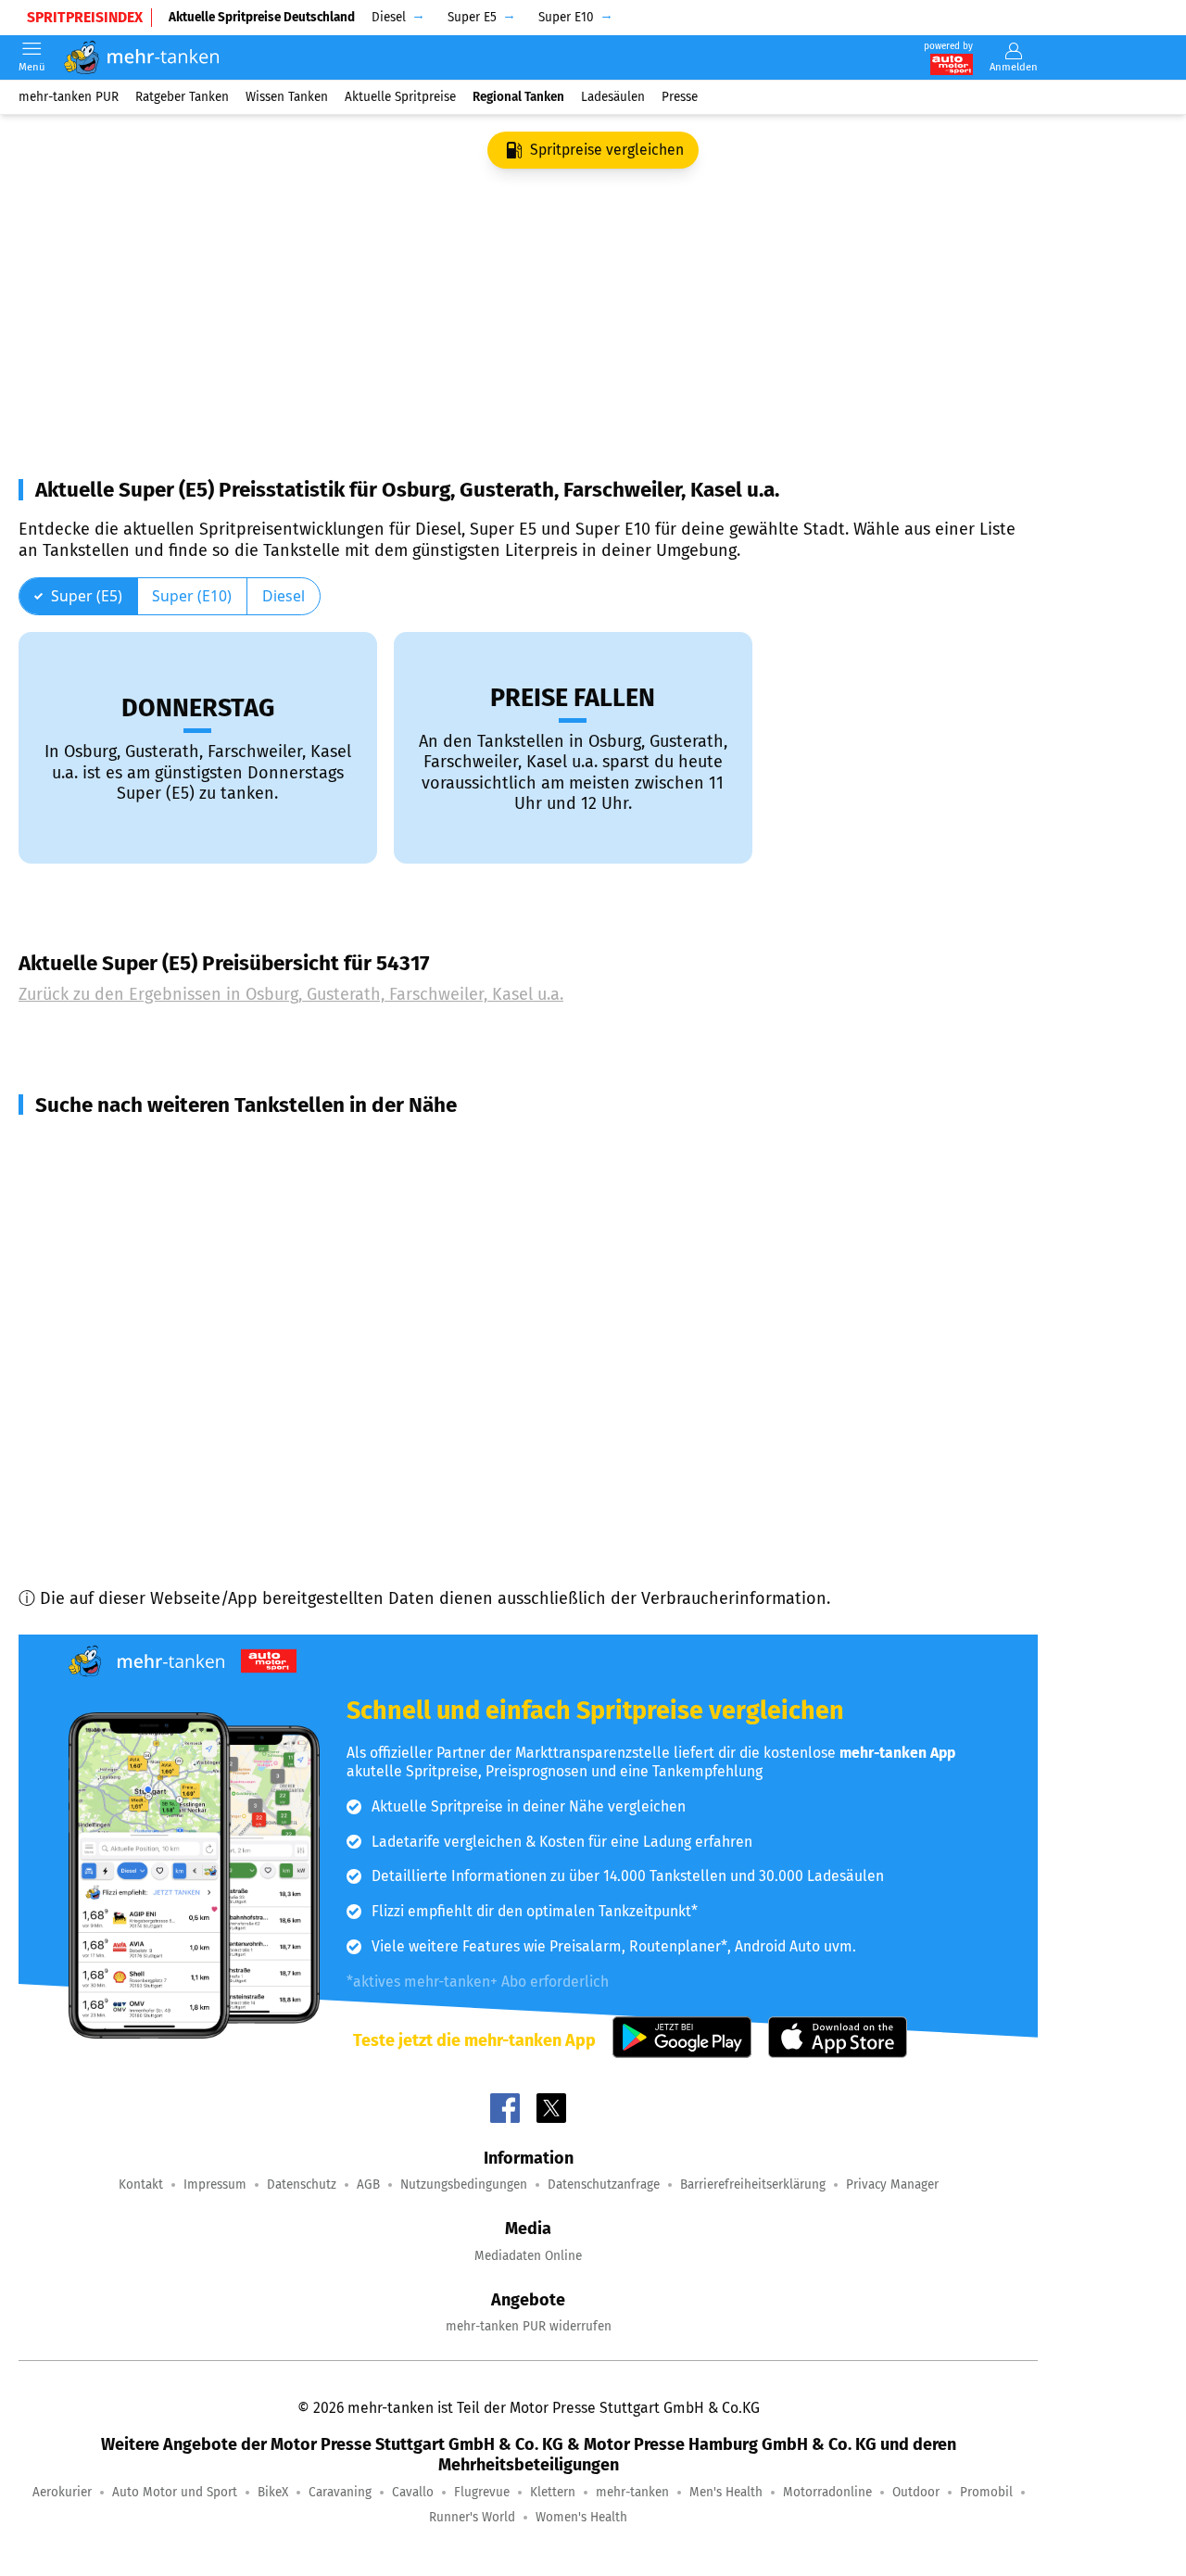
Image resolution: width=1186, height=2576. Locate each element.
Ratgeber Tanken (182, 97)
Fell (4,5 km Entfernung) (132, 1280)
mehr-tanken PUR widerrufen (529, 2326)
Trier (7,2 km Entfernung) (137, 1413)
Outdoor (916, 2492)
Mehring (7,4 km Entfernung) (150, 1446)
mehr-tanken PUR (69, 97)
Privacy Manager (892, 2185)
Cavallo (413, 2492)
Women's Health (581, 2517)
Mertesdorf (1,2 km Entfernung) (160, 1146)
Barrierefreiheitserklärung (753, 2185)
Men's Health (726, 2492)
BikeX (273, 2492)
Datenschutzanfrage (604, 2185)
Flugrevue (482, 2492)
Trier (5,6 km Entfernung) (137, 1313)
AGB (368, 2185)
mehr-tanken (632, 2492)
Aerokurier (62, 2492)
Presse (680, 97)
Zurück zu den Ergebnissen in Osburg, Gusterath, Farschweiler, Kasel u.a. (291, 994)
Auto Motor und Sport (175, 2492)
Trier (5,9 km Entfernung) (137, 1346)
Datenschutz (302, 2185)
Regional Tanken (518, 97)
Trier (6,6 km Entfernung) (137, 1380)
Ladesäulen (613, 97)
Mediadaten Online (528, 2256)
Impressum (215, 2185)
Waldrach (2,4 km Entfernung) (155, 1180)
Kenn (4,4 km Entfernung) (140, 1246)
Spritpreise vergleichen (607, 150)
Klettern (553, 2492)
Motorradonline (827, 2492)
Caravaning (340, 2492)
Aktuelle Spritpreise (400, 97)
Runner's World (472, 2517)
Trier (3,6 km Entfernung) (137, 1213)
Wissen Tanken (287, 97)
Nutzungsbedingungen (464, 2185)
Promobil (986, 2492)
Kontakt (141, 2185)
